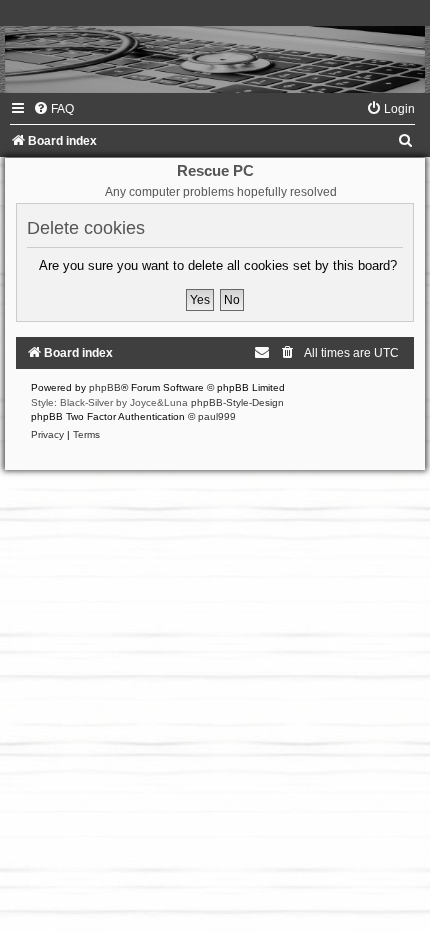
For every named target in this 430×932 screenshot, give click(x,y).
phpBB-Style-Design (237, 402)
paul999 (217, 416)
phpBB (105, 387)
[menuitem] (53, 109)
